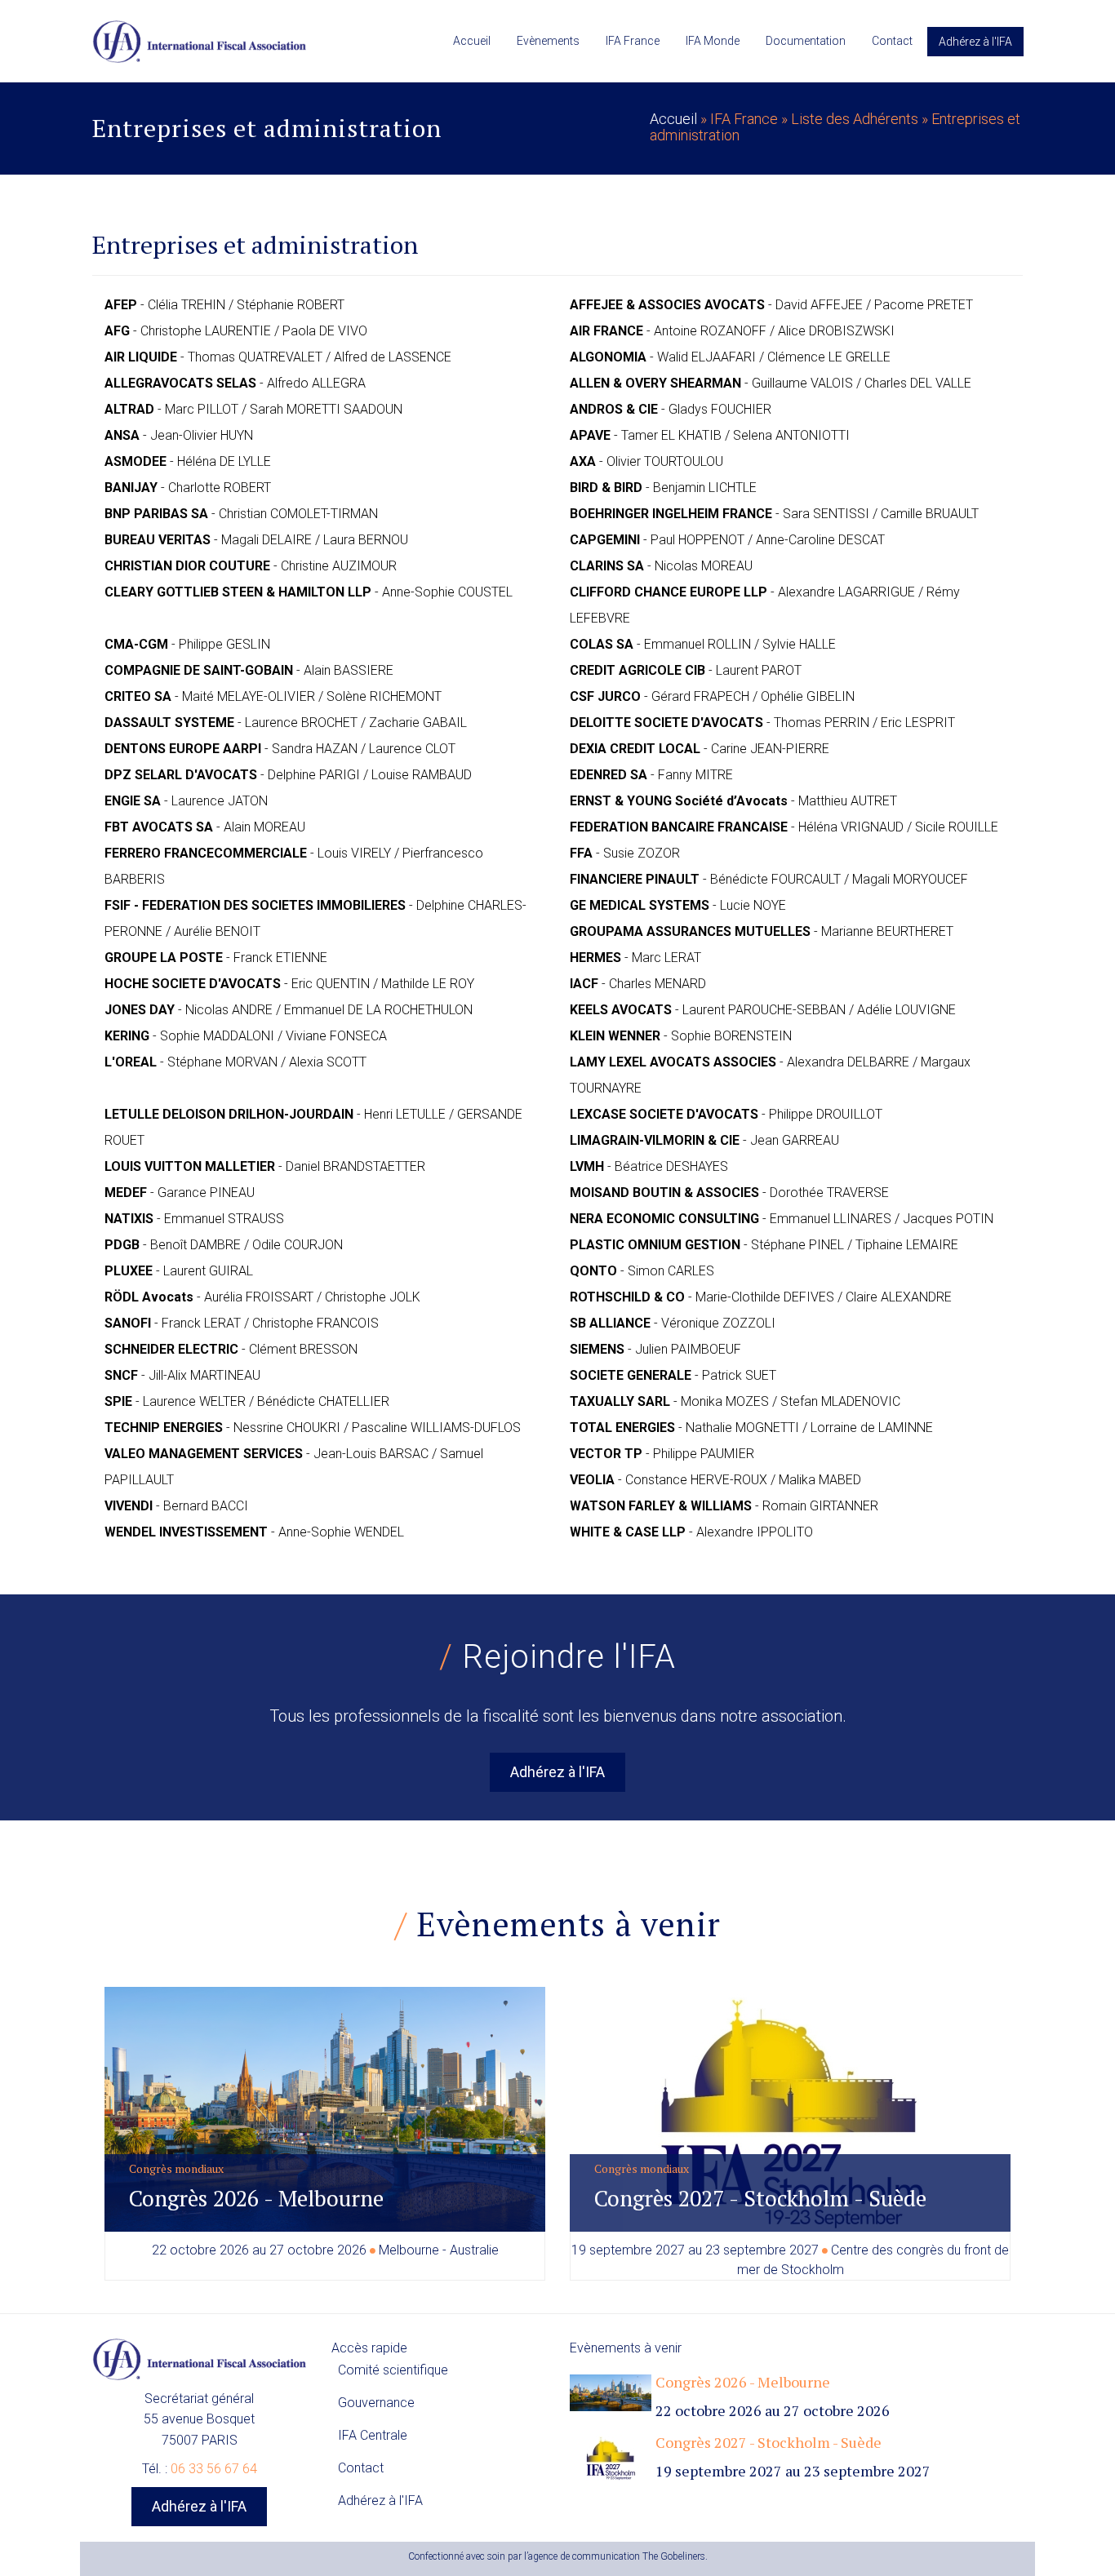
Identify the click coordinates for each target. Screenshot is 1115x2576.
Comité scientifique (393, 2370)
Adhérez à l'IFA (975, 42)
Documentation (806, 41)
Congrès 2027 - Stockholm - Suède (760, 2198)
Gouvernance (376, 2403)
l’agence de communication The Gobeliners (615, 2556)
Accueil (472, 41)
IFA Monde (713, 41)
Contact (892, 41)
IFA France (633, 41)
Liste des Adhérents (855, 119)
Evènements (548, 41)
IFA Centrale (373, 2435)
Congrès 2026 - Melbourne (256, 2198)
